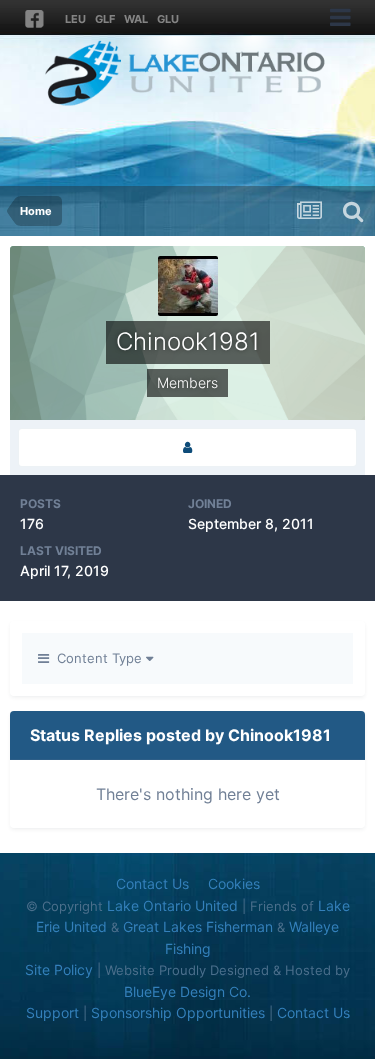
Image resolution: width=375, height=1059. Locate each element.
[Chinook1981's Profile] (187, 447)
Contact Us (152, 883)
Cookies (234, 883)
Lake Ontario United (172, 905)
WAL (136, 19)
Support (52, 1012)
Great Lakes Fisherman (198, 926)
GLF (105, 19)
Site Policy (59, 969)
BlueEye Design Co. (187, 991)
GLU (168, 19)
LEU (75, 19)
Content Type (97, 658)
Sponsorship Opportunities (178, 1012)
